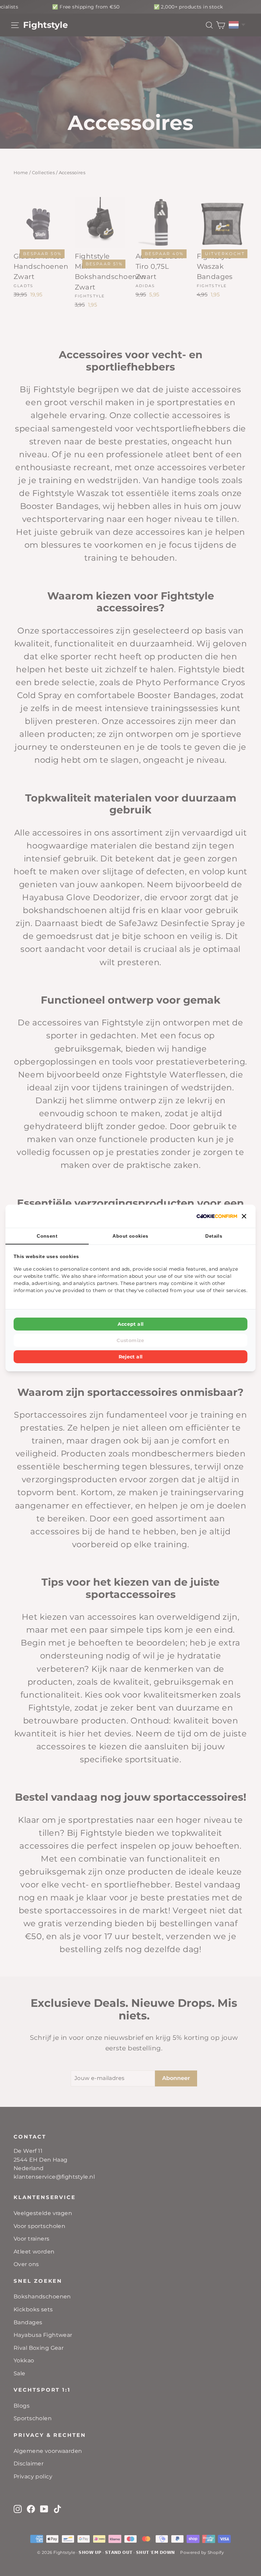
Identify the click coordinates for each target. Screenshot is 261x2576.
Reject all (131, 1357)
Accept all (131, 1324)
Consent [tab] (47, 1236)
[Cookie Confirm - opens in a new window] (217, 1216)
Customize (130, 1340)
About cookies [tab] (130, 1236)
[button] (244, 1216)
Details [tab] (214, 1236)
